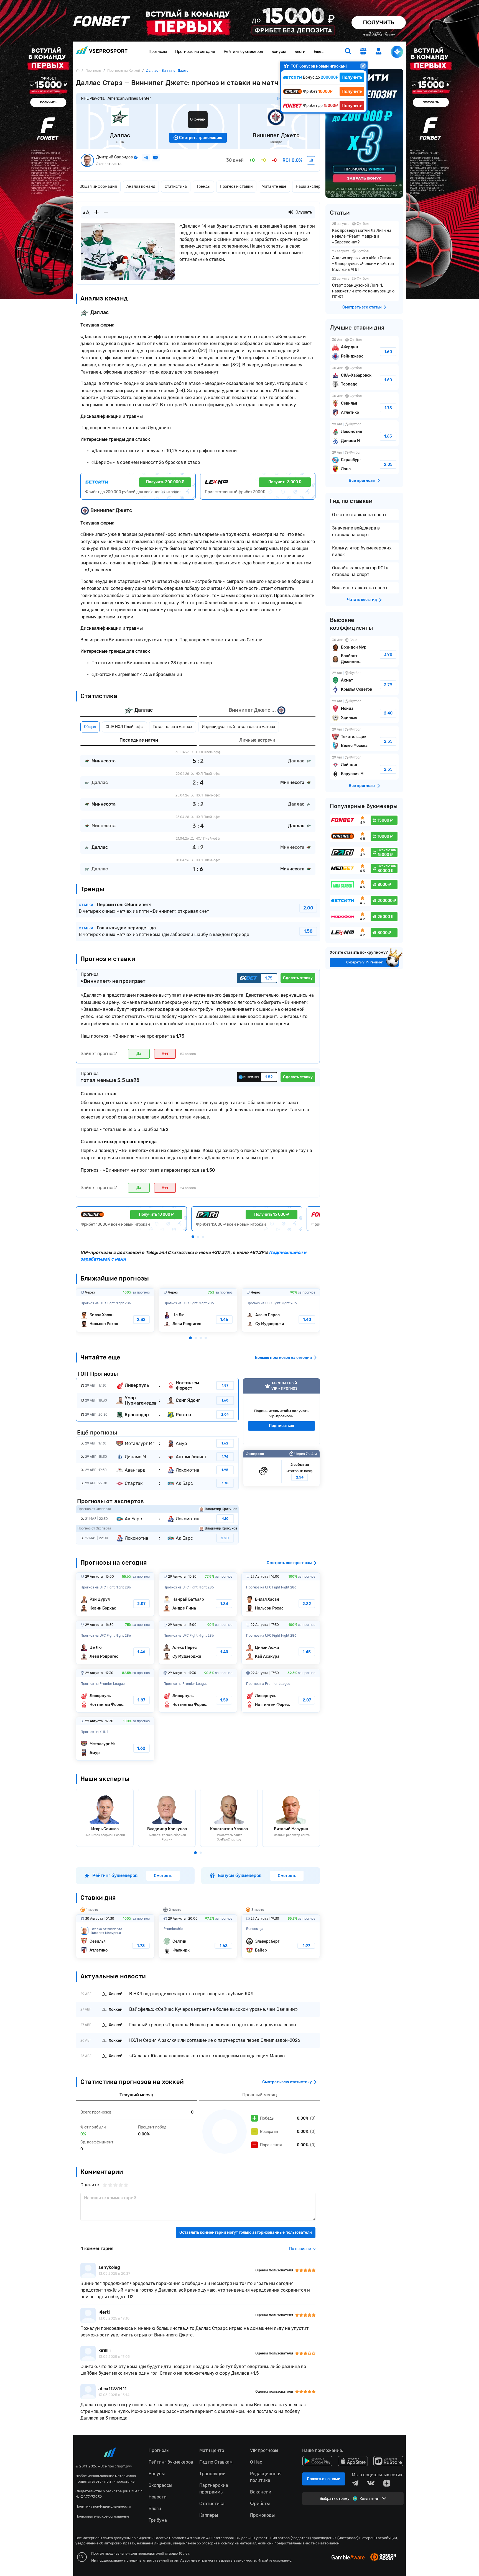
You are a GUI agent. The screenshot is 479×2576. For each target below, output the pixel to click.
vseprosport (102, 52)
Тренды (203, 187)
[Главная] (78, 70)
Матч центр (212, 2450)
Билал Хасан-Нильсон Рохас (115, 1310)
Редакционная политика (266, 2477)
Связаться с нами (324, 2479)
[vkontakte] (371, 2483)
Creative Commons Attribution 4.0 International (194, 2538)
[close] (363, 66)
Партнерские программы (214, 2489)
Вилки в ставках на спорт (360, 588)
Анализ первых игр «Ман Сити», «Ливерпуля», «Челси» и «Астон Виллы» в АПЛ (364, 261)
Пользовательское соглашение (102, 2516)
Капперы (209, 2515)
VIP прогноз (281, 1412)
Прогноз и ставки (236, 187)
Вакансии (261, 2492)
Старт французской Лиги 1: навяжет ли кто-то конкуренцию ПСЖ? (364, 288)
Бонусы (279, 52)
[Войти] (379, 51)
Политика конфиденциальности (103, 2506)
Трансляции (212, 2474)
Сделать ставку (298, 978)
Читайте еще (274, 187)
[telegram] (355, 2483)
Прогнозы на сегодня (195, 52)
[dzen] (387, 2483)
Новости (158, 2497)
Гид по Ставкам (216, 2462)
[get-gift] (363, 52)
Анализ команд (141, 187)
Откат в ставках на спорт (359, 515)
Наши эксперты (310, 187)
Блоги (300, 52)
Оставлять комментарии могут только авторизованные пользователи (246, 2232)
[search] (348, 52)
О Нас (256, 2462)
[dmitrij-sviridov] (311, 160)
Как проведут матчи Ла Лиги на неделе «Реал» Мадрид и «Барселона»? (364, 234)
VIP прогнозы (264, 2450)
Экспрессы (160, 2485)
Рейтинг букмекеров (243, 52)
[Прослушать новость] (291, 212)
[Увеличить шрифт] (96, 212)
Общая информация (98, 187)
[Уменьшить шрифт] (106, 212)
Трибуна (158, 2520)
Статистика (176, 187)
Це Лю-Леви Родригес (198, 1310)
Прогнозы (158, 52)
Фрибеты (260, 2504)
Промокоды (262, 2515)
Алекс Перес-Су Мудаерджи (281, 1310)
